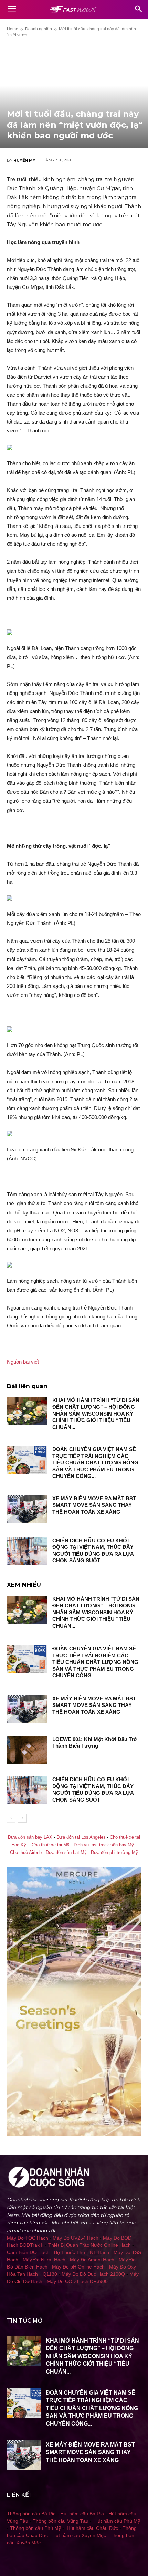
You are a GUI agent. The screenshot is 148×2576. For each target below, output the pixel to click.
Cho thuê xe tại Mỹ (51, 1845)
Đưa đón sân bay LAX (30, 1837)
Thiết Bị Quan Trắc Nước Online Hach (89, 2245)
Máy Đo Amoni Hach (92, 2260)
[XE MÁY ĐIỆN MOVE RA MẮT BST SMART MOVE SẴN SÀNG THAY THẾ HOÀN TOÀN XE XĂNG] (27, 1509)
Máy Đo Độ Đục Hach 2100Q (93, 2274)
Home (13, 29)
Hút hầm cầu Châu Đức (92, 2528)
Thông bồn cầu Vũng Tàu (61, 2521)
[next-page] (22, 1818)
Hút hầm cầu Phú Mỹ (117, 2521)
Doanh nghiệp (39, 29)
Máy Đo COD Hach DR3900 (77, 2281)
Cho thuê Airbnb (26, 1853)
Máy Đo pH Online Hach (78, 2267)
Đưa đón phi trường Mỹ (114, 1853)
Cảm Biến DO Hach (28, 2252)
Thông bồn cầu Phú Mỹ (35, 2528)
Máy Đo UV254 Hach (76, 2238)
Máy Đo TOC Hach (28, 2238)
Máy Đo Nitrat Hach (44, 2260)
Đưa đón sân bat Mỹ (66, 1853)
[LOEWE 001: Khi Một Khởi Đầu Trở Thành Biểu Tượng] (27, 1750)
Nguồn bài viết (23, 1362)
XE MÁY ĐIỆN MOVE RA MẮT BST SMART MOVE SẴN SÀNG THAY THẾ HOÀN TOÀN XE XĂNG (94, 1505)
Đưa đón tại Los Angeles (81, 1837)
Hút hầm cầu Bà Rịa (82, 2514)
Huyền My (24, 160)
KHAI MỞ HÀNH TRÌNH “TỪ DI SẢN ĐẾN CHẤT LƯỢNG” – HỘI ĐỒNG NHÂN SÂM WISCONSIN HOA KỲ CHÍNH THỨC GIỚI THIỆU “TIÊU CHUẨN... (96, 1414)
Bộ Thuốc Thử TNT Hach (82, 2252)
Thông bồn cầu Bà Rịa (31, 2514)
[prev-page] (11, 1818)
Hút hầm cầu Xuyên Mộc (79, 2535)
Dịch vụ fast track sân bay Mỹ (104, 1845)
